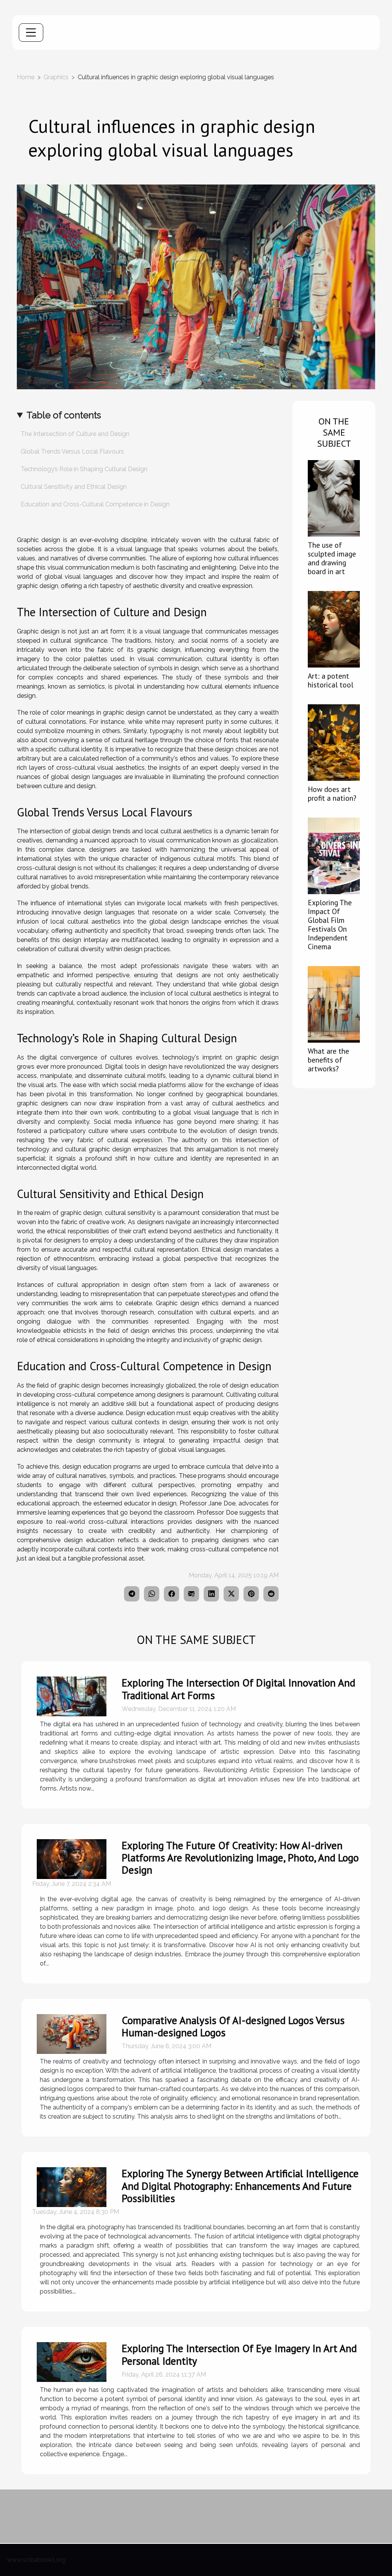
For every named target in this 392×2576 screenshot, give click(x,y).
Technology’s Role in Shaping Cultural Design (84, 469)
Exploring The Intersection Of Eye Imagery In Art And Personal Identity (239, 2354)
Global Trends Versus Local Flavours (72, 451)
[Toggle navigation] (31, 33)
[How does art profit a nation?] (334, 742)
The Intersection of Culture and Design (75, 434)
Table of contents (64, 415)
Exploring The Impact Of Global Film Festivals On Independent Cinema (330, 924)
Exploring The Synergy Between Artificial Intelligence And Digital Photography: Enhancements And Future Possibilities (240, 2186)
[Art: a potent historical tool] (334, 629)
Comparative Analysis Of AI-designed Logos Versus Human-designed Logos (233, 2026)
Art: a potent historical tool (331, 680)
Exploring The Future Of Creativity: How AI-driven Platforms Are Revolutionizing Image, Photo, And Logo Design (240, 1858)
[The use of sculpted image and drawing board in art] (334, 498)
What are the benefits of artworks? (328, 1060)
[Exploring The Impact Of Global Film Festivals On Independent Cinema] (334, 855)
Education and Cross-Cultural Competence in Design (95, 504)
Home (26, 77)
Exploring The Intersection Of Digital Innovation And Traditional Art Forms (238, 1689)
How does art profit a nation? (332, 793)
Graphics (56, 77)
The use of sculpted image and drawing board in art (332, 558)
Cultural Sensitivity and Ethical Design (74, 487)
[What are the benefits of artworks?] (334, 1004)
